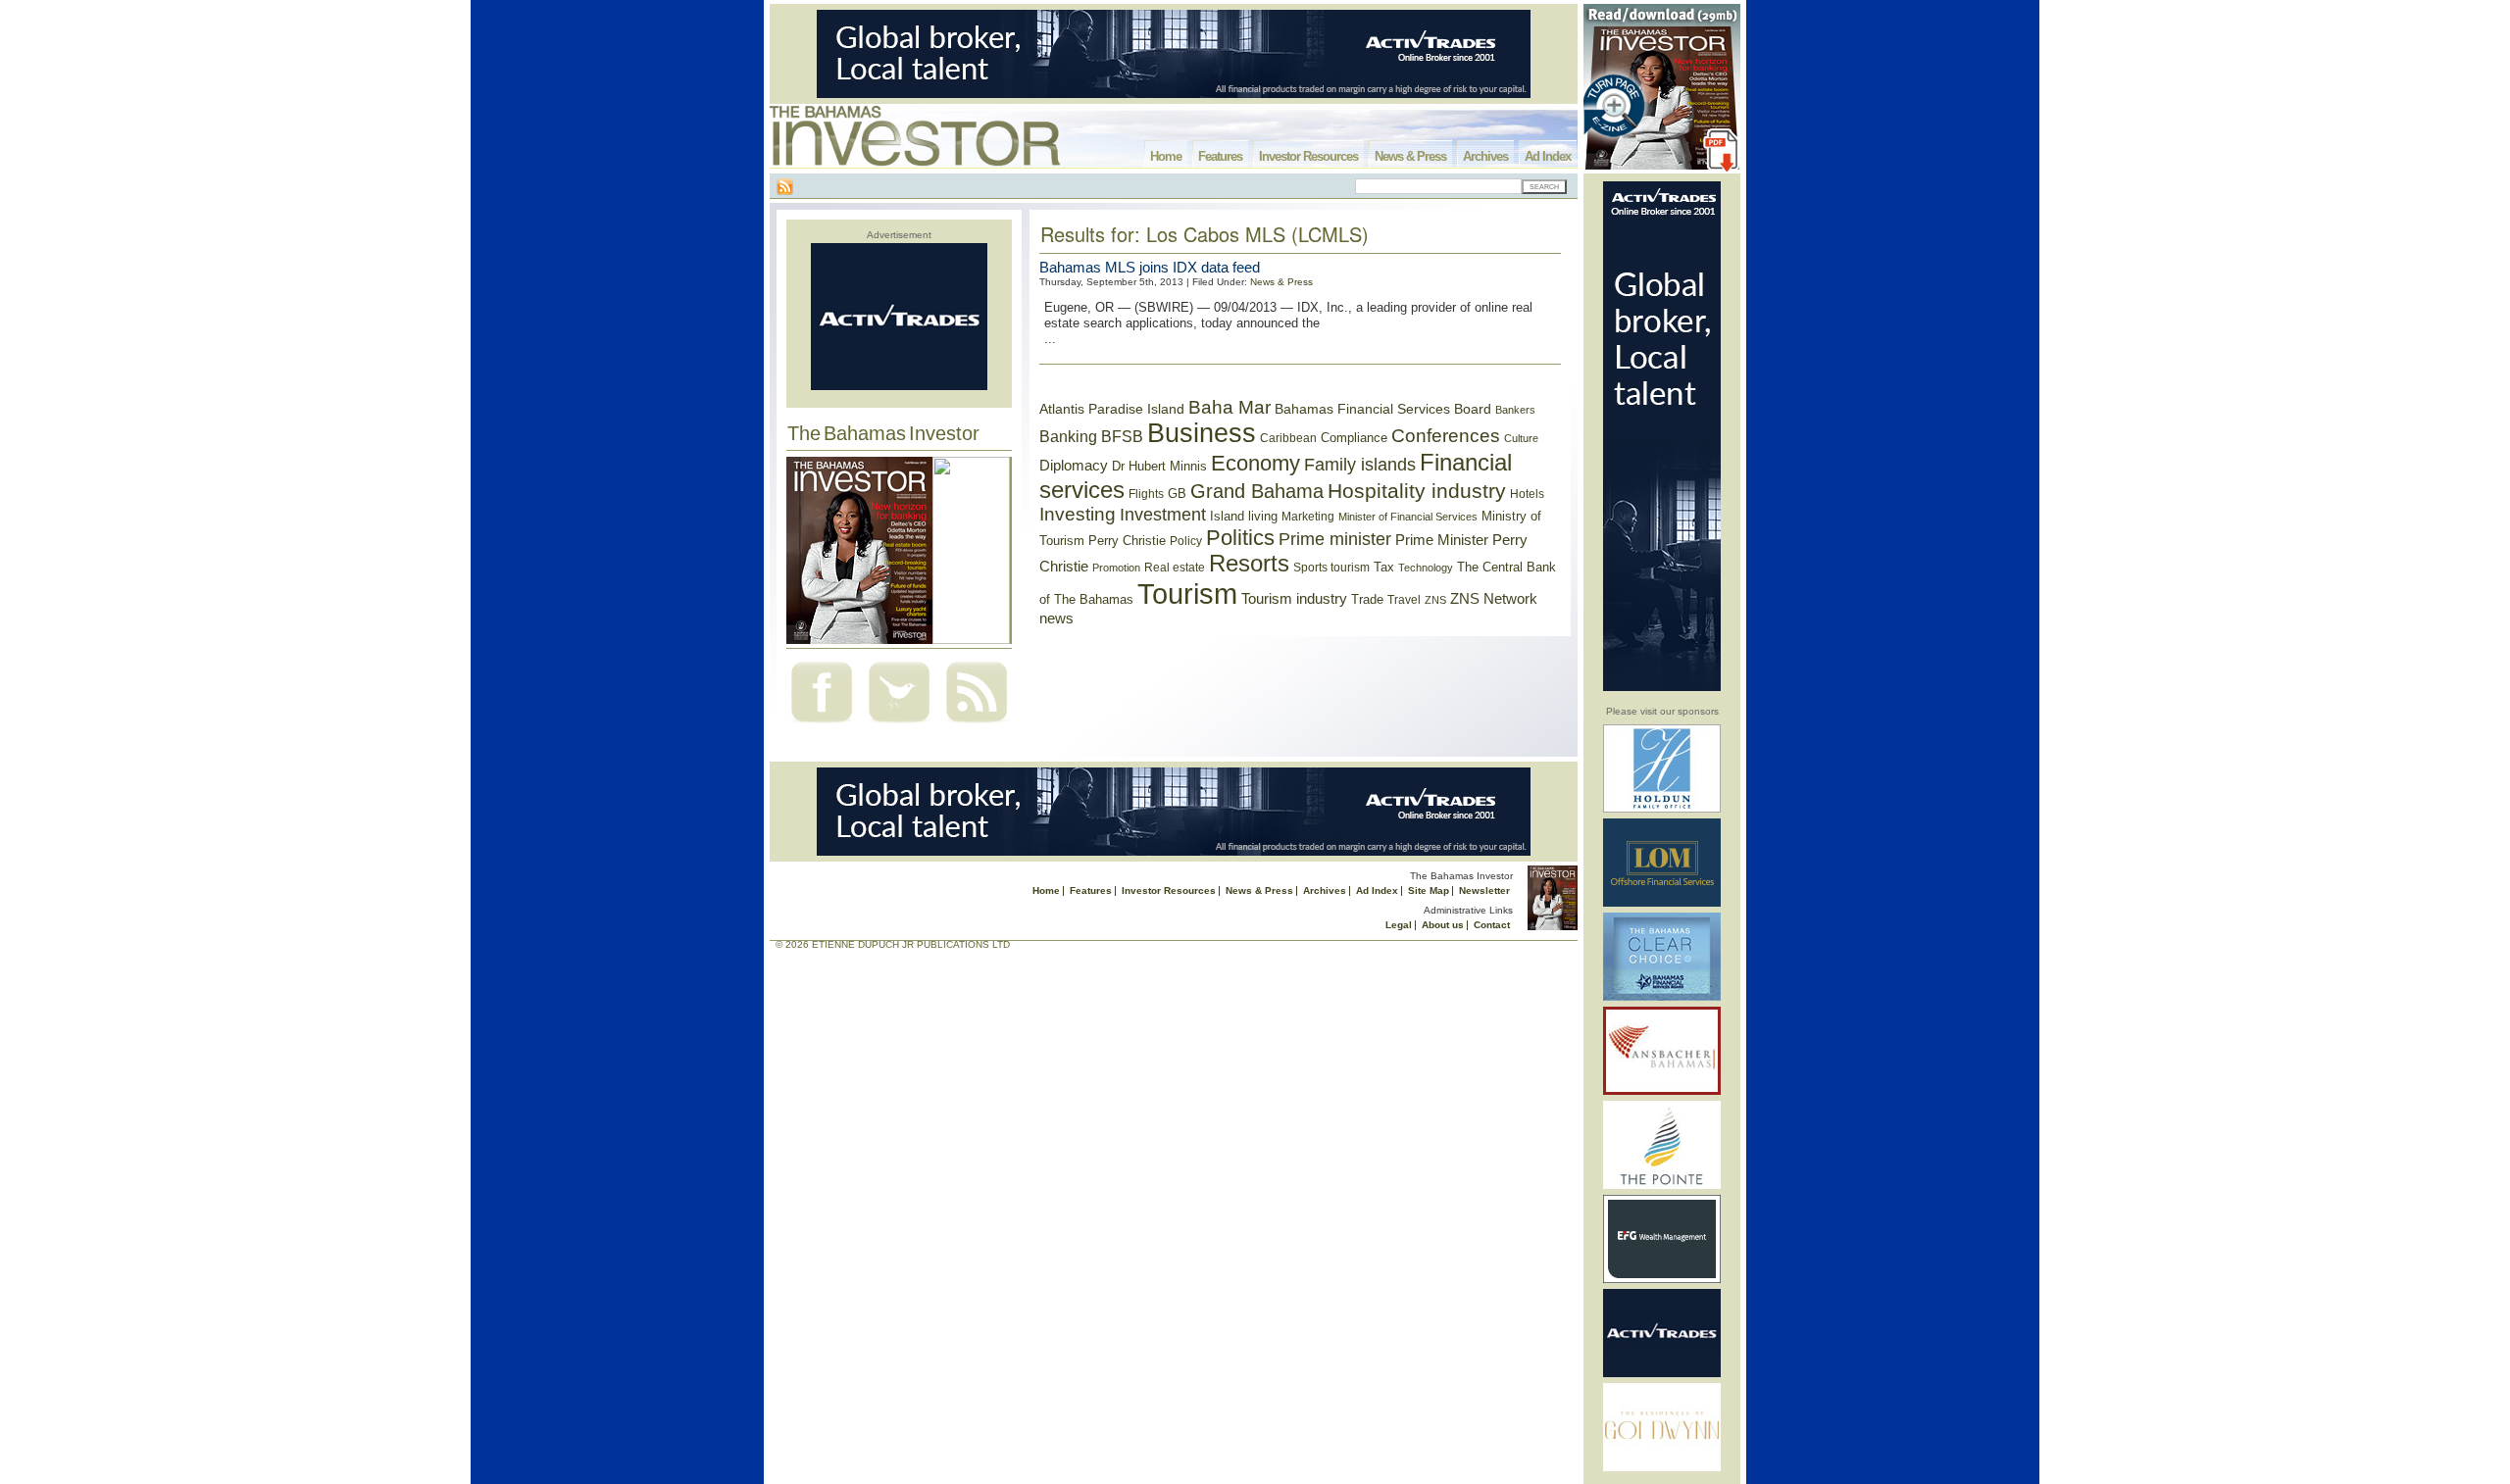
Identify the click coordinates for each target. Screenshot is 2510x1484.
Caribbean (1288, 438)
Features (1220, 156)
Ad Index (1548, 156)
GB (1177, 494)
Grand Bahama (1257, 491)
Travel (1404, 600)
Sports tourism (1331, 568)
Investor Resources (1308, 156)
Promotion (1116, 568)
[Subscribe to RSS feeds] (977, 725)
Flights (1146, 494)
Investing (1078, 514)
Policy (1186, 541)
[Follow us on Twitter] (899, 725)
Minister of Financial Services (1408, 517)
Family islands (1360, 465)
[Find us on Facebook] (822, 725)
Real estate (1175, 568)
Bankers (1515, 410)
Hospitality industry (1417, 491)
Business (1202, 433)
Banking (1068, 436)
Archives (1485, 156)
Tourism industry (1294, 599)
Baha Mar (1230, 407)
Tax (1384, 567)
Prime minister (1335, 539)
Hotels (1527, 494)
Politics (1240, 538)
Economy (1255, 463)
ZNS (1435, 600)
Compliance (1354, 438)
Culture (1521, 438)
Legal (1399, 925)
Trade (1367, 599)
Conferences (1446, 436)
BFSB (1122, 436)
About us (1443, 925)
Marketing (1308, 517)
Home (1166, 156)
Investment (1163, 515)
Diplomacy (1074, 466)
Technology (1426, 568)
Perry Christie (1127, 541)
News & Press (1410, 156)
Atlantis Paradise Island (1112, 409)
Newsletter (1484, 890)
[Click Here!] (1662, 809)
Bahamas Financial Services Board (1383, 409)
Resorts (1249, 564)
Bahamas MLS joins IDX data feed (1150, 267)
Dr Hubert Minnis (1159, 466)
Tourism (1187, 594)
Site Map (1429, 890)
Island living (1244, 516)
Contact (1492, 925)
